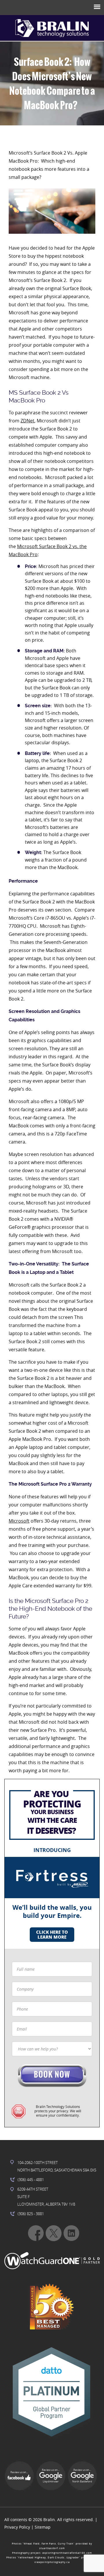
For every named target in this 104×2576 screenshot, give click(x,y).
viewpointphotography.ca (52, 2562)
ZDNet (27, 421)
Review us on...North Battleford (82, 2476)
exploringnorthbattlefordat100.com (67, 2553)
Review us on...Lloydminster (51, 2476)
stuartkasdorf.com (52, 2548)
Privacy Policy (17, 2527)
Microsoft (19, 1521)
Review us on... (19, 2472)
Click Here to (52, 1934)
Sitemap (43, 2527)
